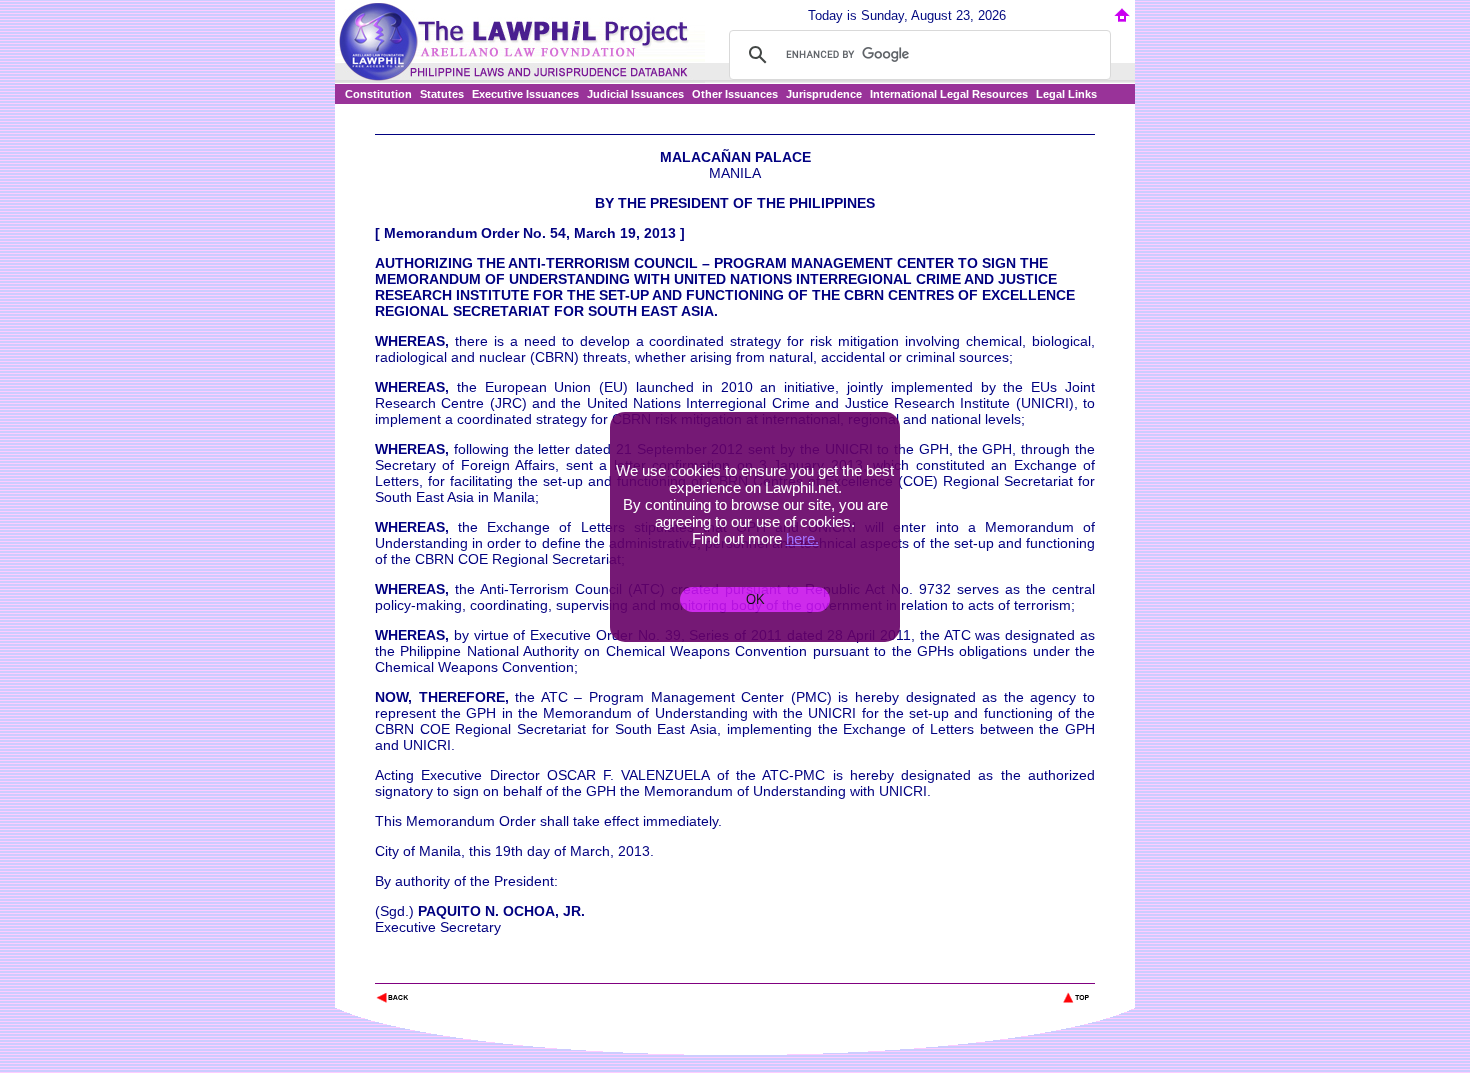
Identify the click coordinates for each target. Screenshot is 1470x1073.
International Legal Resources (949, 94)
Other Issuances (735, 94)
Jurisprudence (824, 94)
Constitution (378, 94)
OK (755, 599)
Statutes (442, 94)
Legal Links (1066, 94)
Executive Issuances (525, 94)
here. (802, 538)
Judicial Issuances (635, 94)
